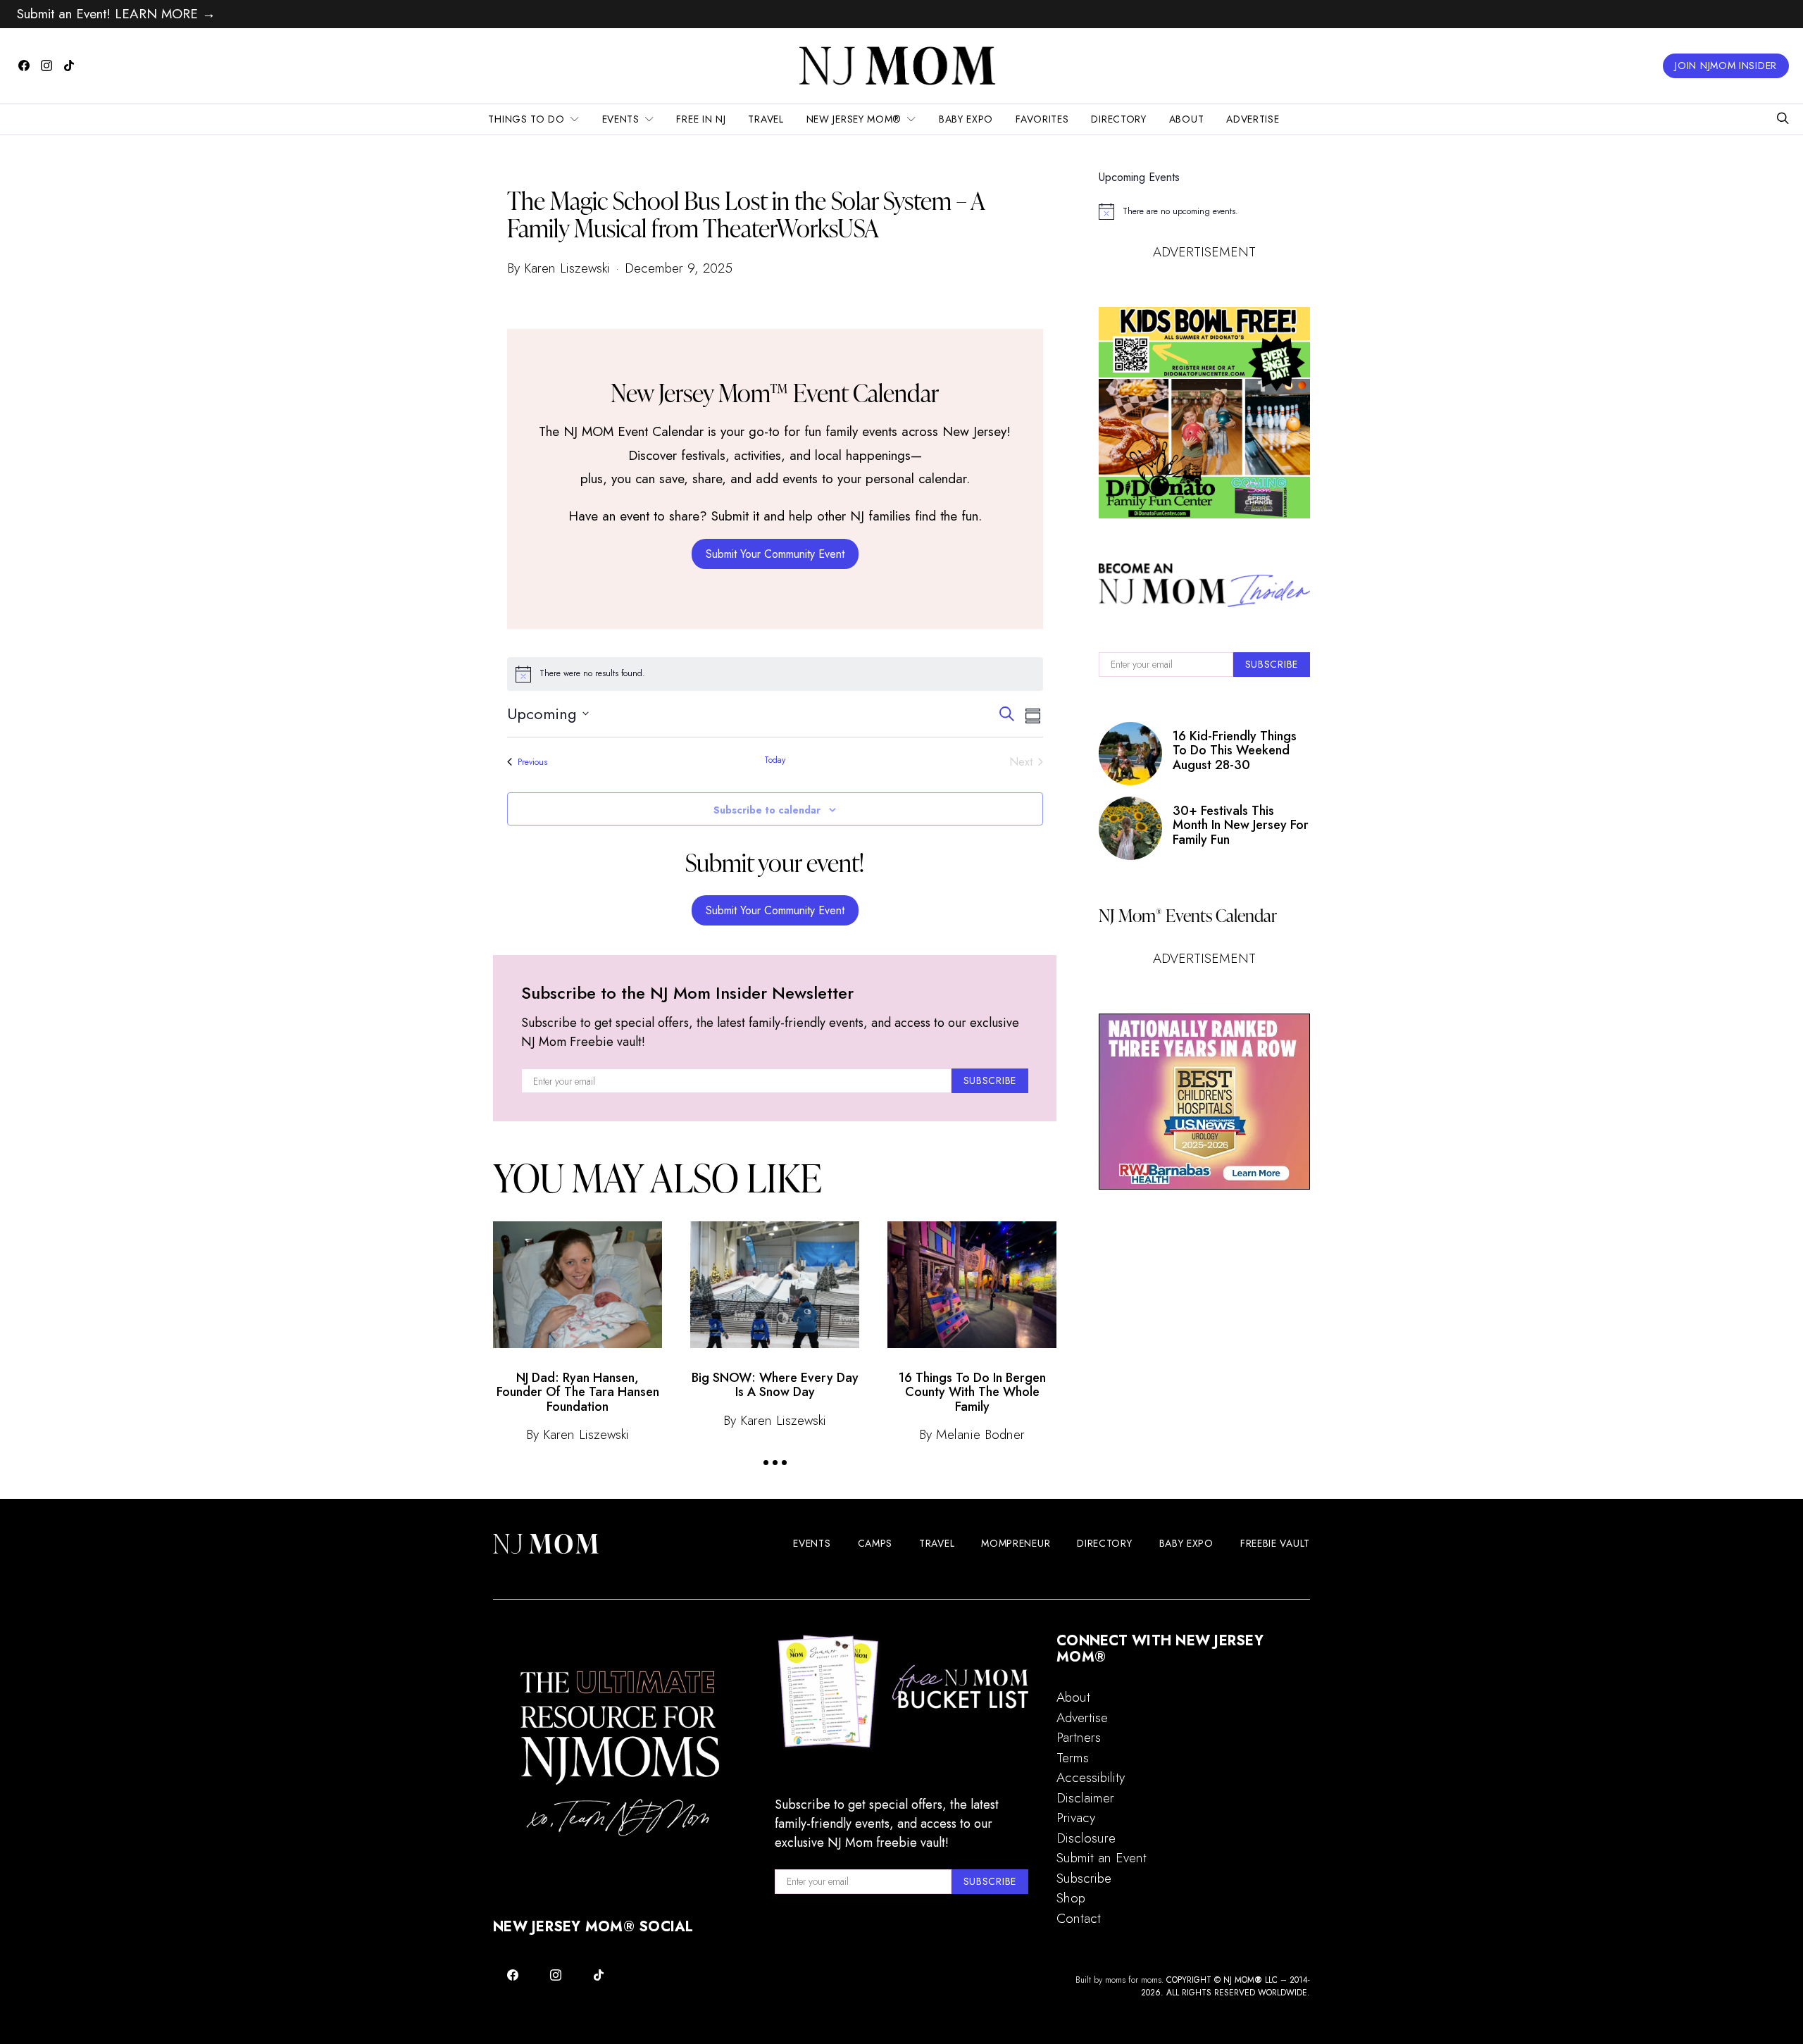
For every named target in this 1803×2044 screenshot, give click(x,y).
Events (621, 119)
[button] (766, 1463)
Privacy (1076, 1818)
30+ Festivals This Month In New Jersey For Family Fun (1241, 825)
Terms (1073, 1758)
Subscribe (1084, 1878)
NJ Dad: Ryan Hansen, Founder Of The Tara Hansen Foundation (578, 1392)
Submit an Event (1102, 1858)
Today (775, 760)
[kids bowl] (1204, 413)
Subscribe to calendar (767, 810)
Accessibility (1091, 1777)
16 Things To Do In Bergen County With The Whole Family (972, 1392)
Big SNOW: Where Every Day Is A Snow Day (775, 1385)
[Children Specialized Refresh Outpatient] (1204, 1102)
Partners (1079, 1737)
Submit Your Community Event (775, 554)
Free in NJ (701, 119)
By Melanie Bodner (972, 1434)
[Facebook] (24, 66)
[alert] (775, 674)
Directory (1118, 119)
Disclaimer (1085, 1798)
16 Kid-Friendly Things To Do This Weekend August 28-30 (1235, 750)
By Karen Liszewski (559, 268)
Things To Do (526, 119)
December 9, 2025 (679, 268)
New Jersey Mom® (854, 119)
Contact (1079, 1918)
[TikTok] (69, 66)
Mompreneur (1016, 1543)
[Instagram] (46, 66)
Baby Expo (966, 119)
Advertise (1253, 119)
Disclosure (1086, 1838)
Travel (766, 119)
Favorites (1042, 119)
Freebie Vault (1275, 1543)
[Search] (1783, 119)
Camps (875, 1543)
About (1187, 119)
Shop (1071, 1898)
